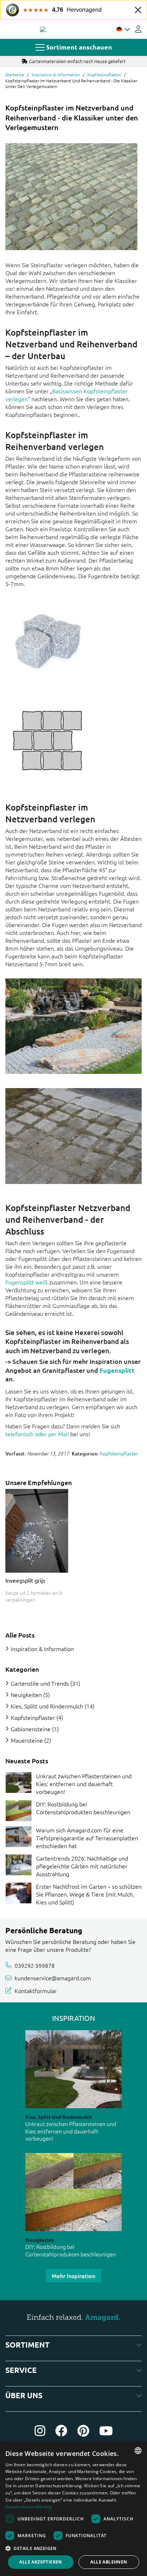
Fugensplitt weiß (27, 1282)
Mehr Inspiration (73, 2276)
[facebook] (61, 2431)
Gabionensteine (31, 1729)
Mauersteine (27, 1740)
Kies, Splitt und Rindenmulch (47, 1706)
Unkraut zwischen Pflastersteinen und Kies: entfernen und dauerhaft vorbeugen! (84, 1784)
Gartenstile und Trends (40, 1683)
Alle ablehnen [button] (109, 2562)
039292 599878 (35, 1965)
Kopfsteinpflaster (104, 74)
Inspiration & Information (56, 74)
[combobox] (138, 2451)
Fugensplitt (117, 1370)
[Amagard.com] (43, 29)
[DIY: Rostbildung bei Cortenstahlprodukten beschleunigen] (19, 1811)
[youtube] (106, 2431)
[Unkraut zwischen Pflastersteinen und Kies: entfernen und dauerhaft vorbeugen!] (19, 1783)
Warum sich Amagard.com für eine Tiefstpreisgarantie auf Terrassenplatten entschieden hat (87, 1838)
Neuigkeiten (26, 1695)
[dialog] (73, 2509)
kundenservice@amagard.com (53, 1978)
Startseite (15, 74)
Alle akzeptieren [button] (40, 2562)
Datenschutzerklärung (29, 2507)
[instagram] (40, 2431)
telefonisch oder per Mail (37, 1434)
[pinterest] (83, 2431)
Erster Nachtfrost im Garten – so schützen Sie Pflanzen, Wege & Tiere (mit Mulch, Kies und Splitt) (89, 1894)
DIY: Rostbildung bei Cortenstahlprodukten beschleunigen (83, 1808)
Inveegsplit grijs (25, 1580)
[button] (73, 2548)
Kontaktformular (36, 1991)
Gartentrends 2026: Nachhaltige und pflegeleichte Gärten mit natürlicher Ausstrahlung (82, 1866)
